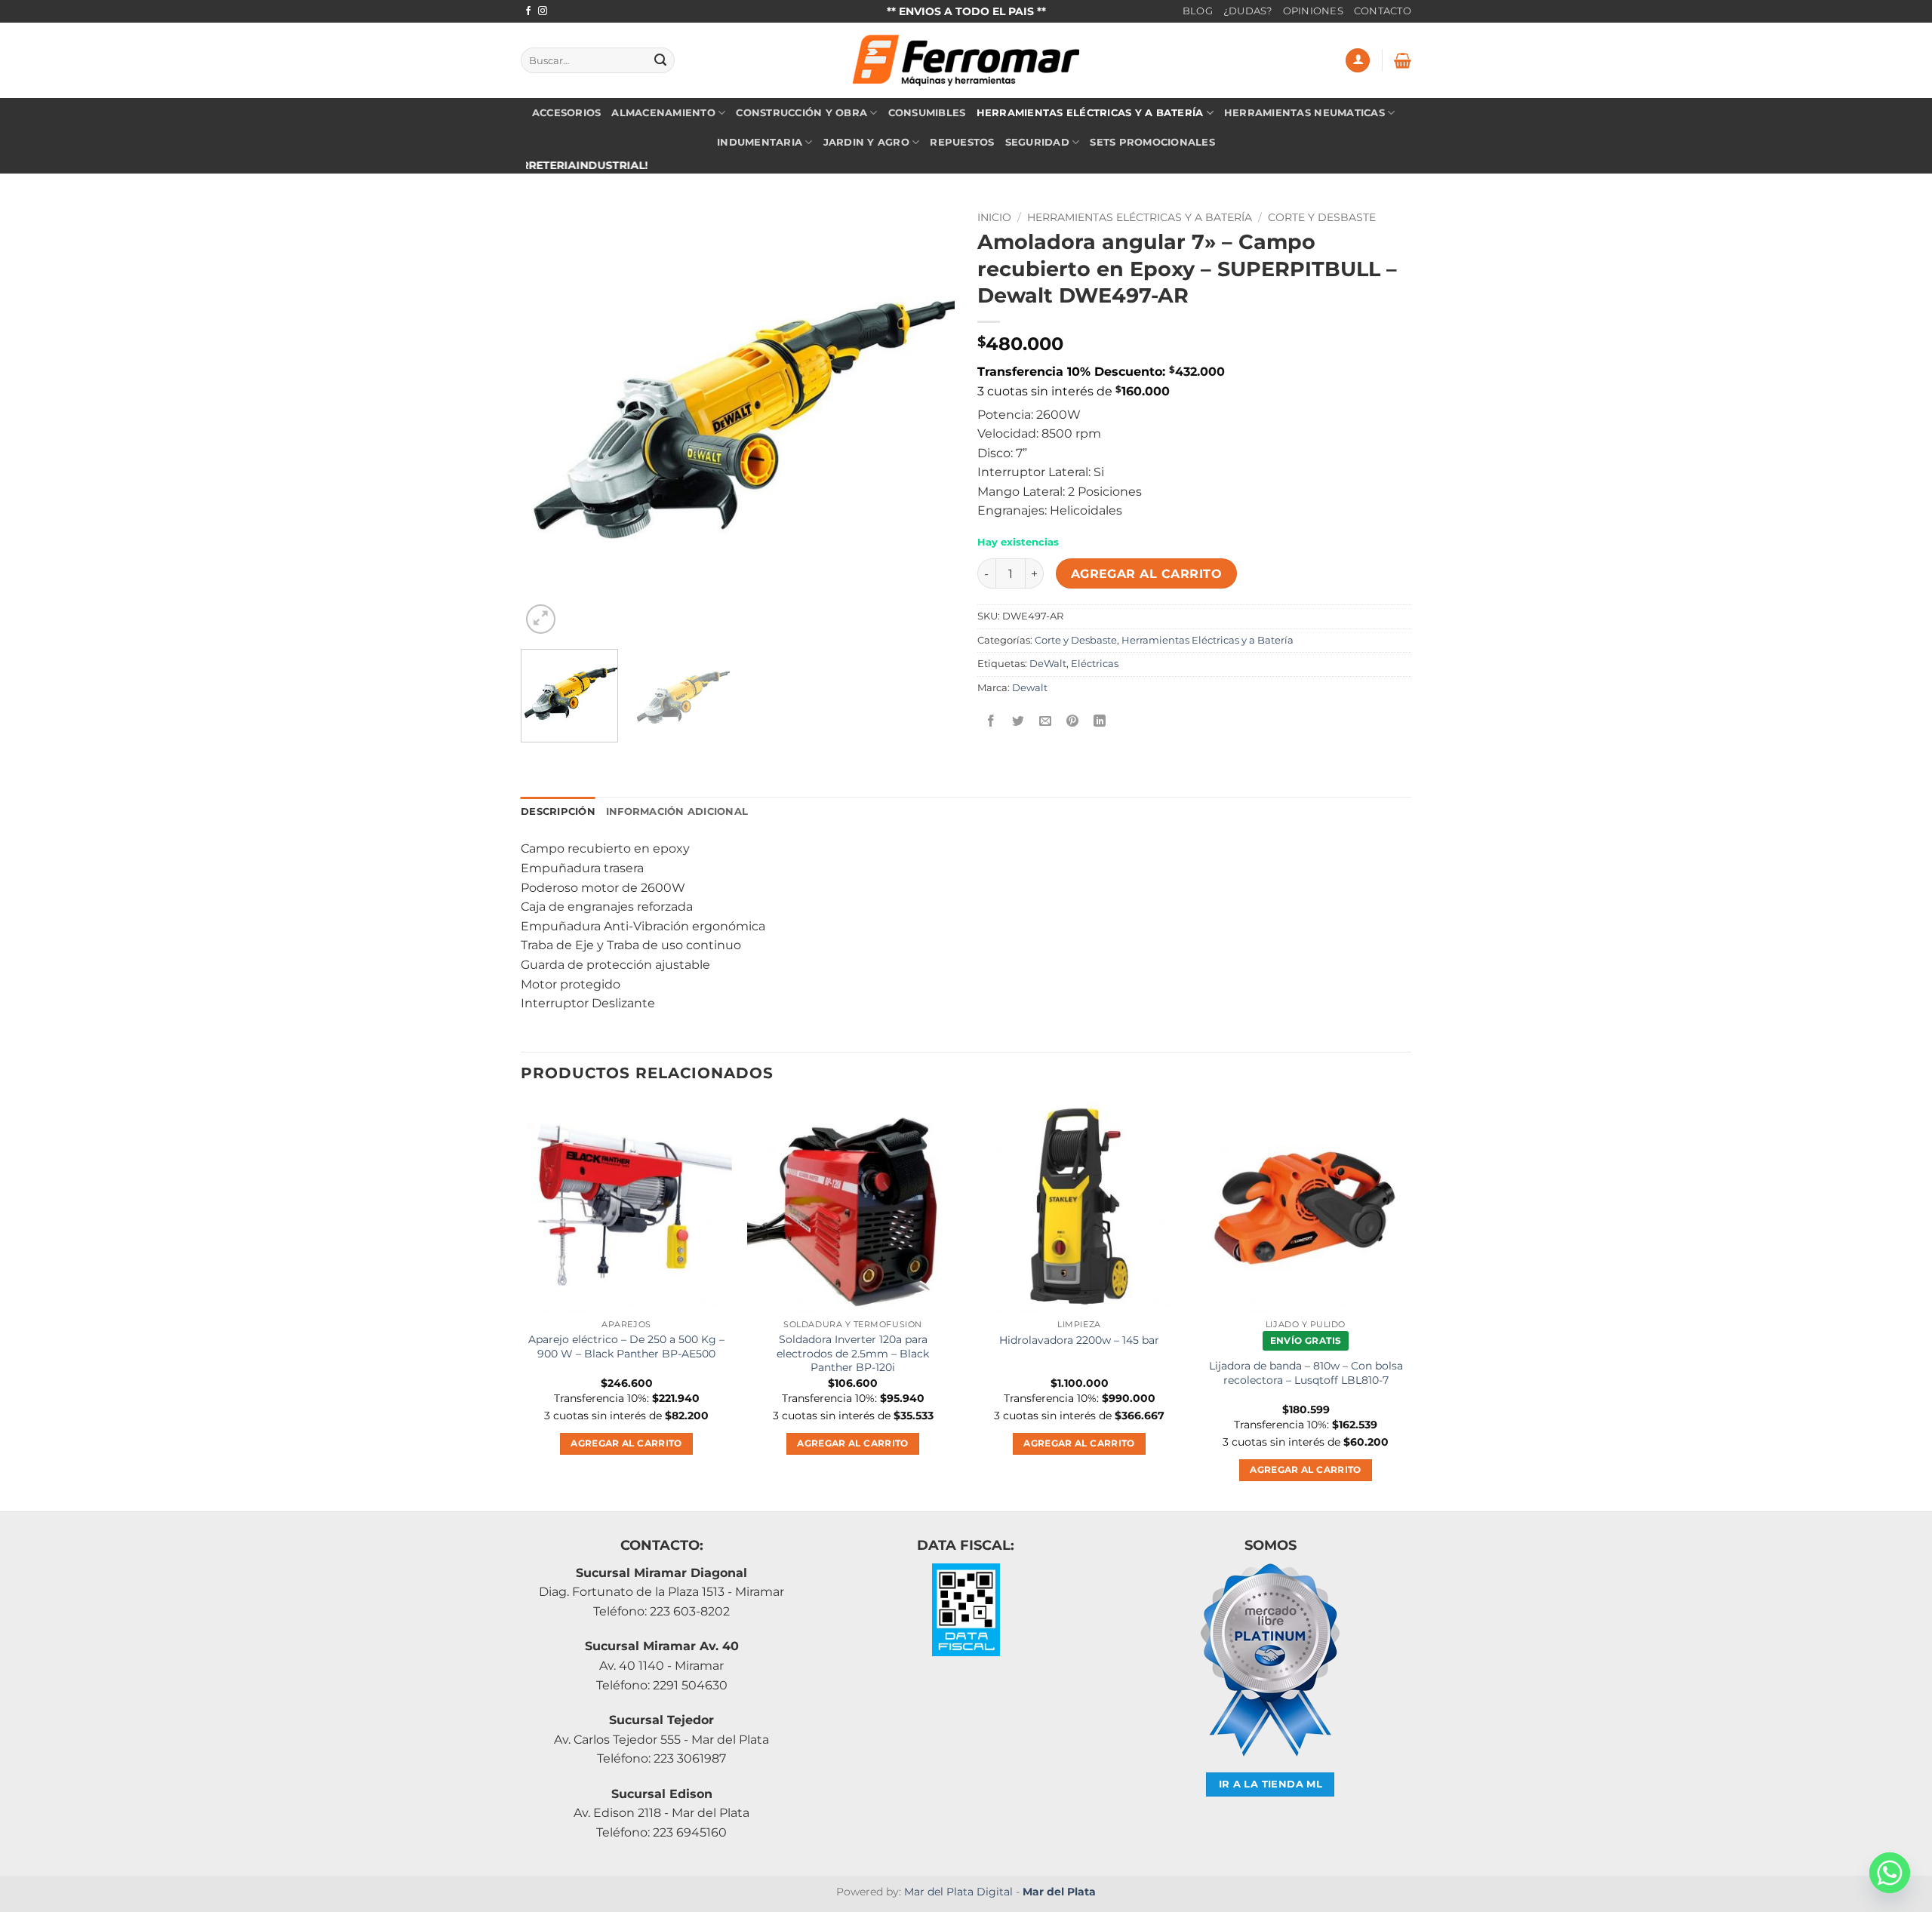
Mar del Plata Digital (958, 1892)
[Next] (927, 421)
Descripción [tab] (558, 812)
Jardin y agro (866, 142)
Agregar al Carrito (1146, 574)
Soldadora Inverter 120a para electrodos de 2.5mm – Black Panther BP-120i (853, 1353)
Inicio (994, 217)
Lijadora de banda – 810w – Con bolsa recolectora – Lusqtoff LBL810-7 (1306, 1373)
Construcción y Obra (801, 113)
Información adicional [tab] (677, 812)
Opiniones (1313, 11)
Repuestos (962, 142)
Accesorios (567, 113)
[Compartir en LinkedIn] (1100, 722)
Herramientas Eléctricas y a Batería (1090, 113)
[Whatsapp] (1890, 1873)
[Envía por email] (1046, 722)
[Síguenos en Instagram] (543, 11)
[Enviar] (660, 60)
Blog (1198, 11)
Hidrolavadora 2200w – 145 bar (1079, 1340)
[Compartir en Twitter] (1018, 722)
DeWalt (1048, 664)
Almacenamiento (663, 113)
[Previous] (549, 421)
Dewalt (1030, 688)
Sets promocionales (1152, 142)
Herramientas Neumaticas (1304, 113)
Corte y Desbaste (1322, 217)
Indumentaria (760, 142)
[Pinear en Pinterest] (1073, 722)
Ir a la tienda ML (1271, 1784)
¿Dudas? (1248, 11)
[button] (1358, 61)
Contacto (1383, 11)
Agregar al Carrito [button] (626, 1443)
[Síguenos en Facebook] (528, 11)
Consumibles (927, 113)
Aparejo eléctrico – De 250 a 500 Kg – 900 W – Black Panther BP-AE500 (626, 1346)
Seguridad (1037, 142)
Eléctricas (1095, 664)
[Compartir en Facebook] (991, 722)
